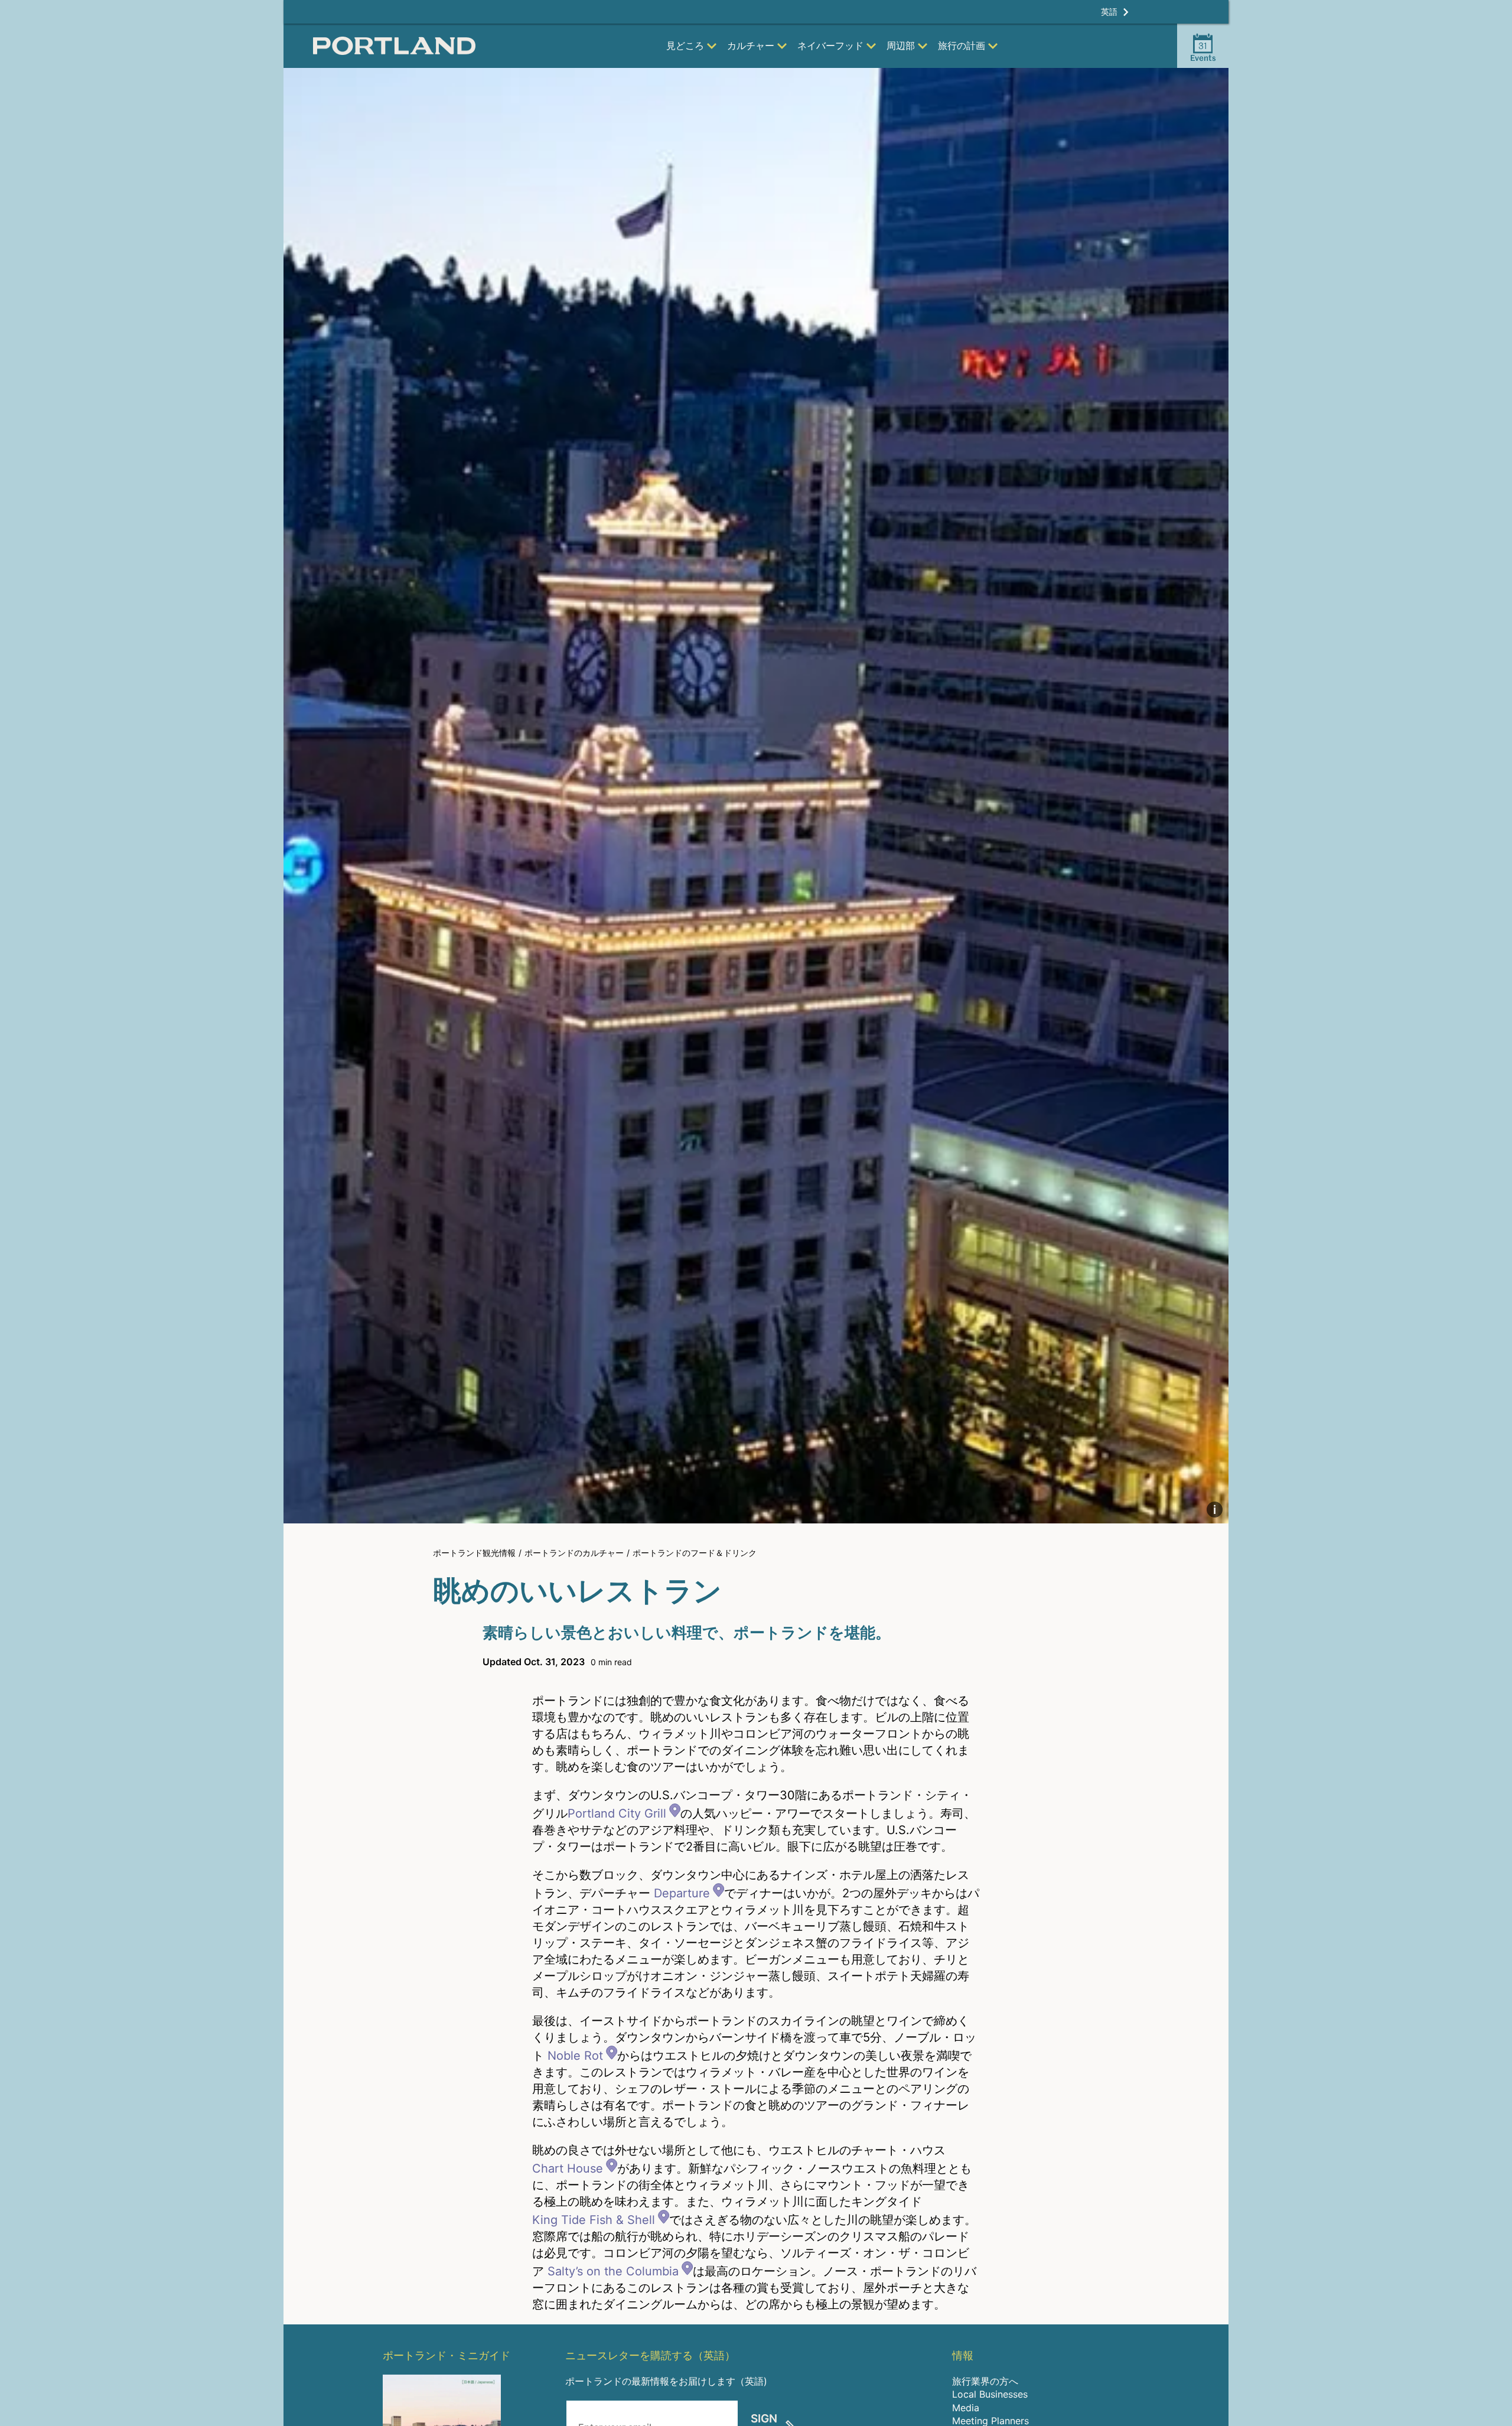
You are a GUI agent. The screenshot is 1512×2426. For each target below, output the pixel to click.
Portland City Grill (617, 1813)
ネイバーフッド (830, 45)
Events (1203, 51)
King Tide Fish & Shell (594, 2220)
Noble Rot (575, 2056)
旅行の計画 (962, 45)
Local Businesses (990, 2394)
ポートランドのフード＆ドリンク (695, 1553)
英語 (1109, 12)
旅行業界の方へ (985, 2381)
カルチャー (751, 45)
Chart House (568, 2168)
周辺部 (901, 45)
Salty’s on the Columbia (613, 2271)
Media (966, 2408)
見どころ (685, 45)
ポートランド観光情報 (474, 1553)
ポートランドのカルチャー (574, 1553)
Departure (682, 1893)
